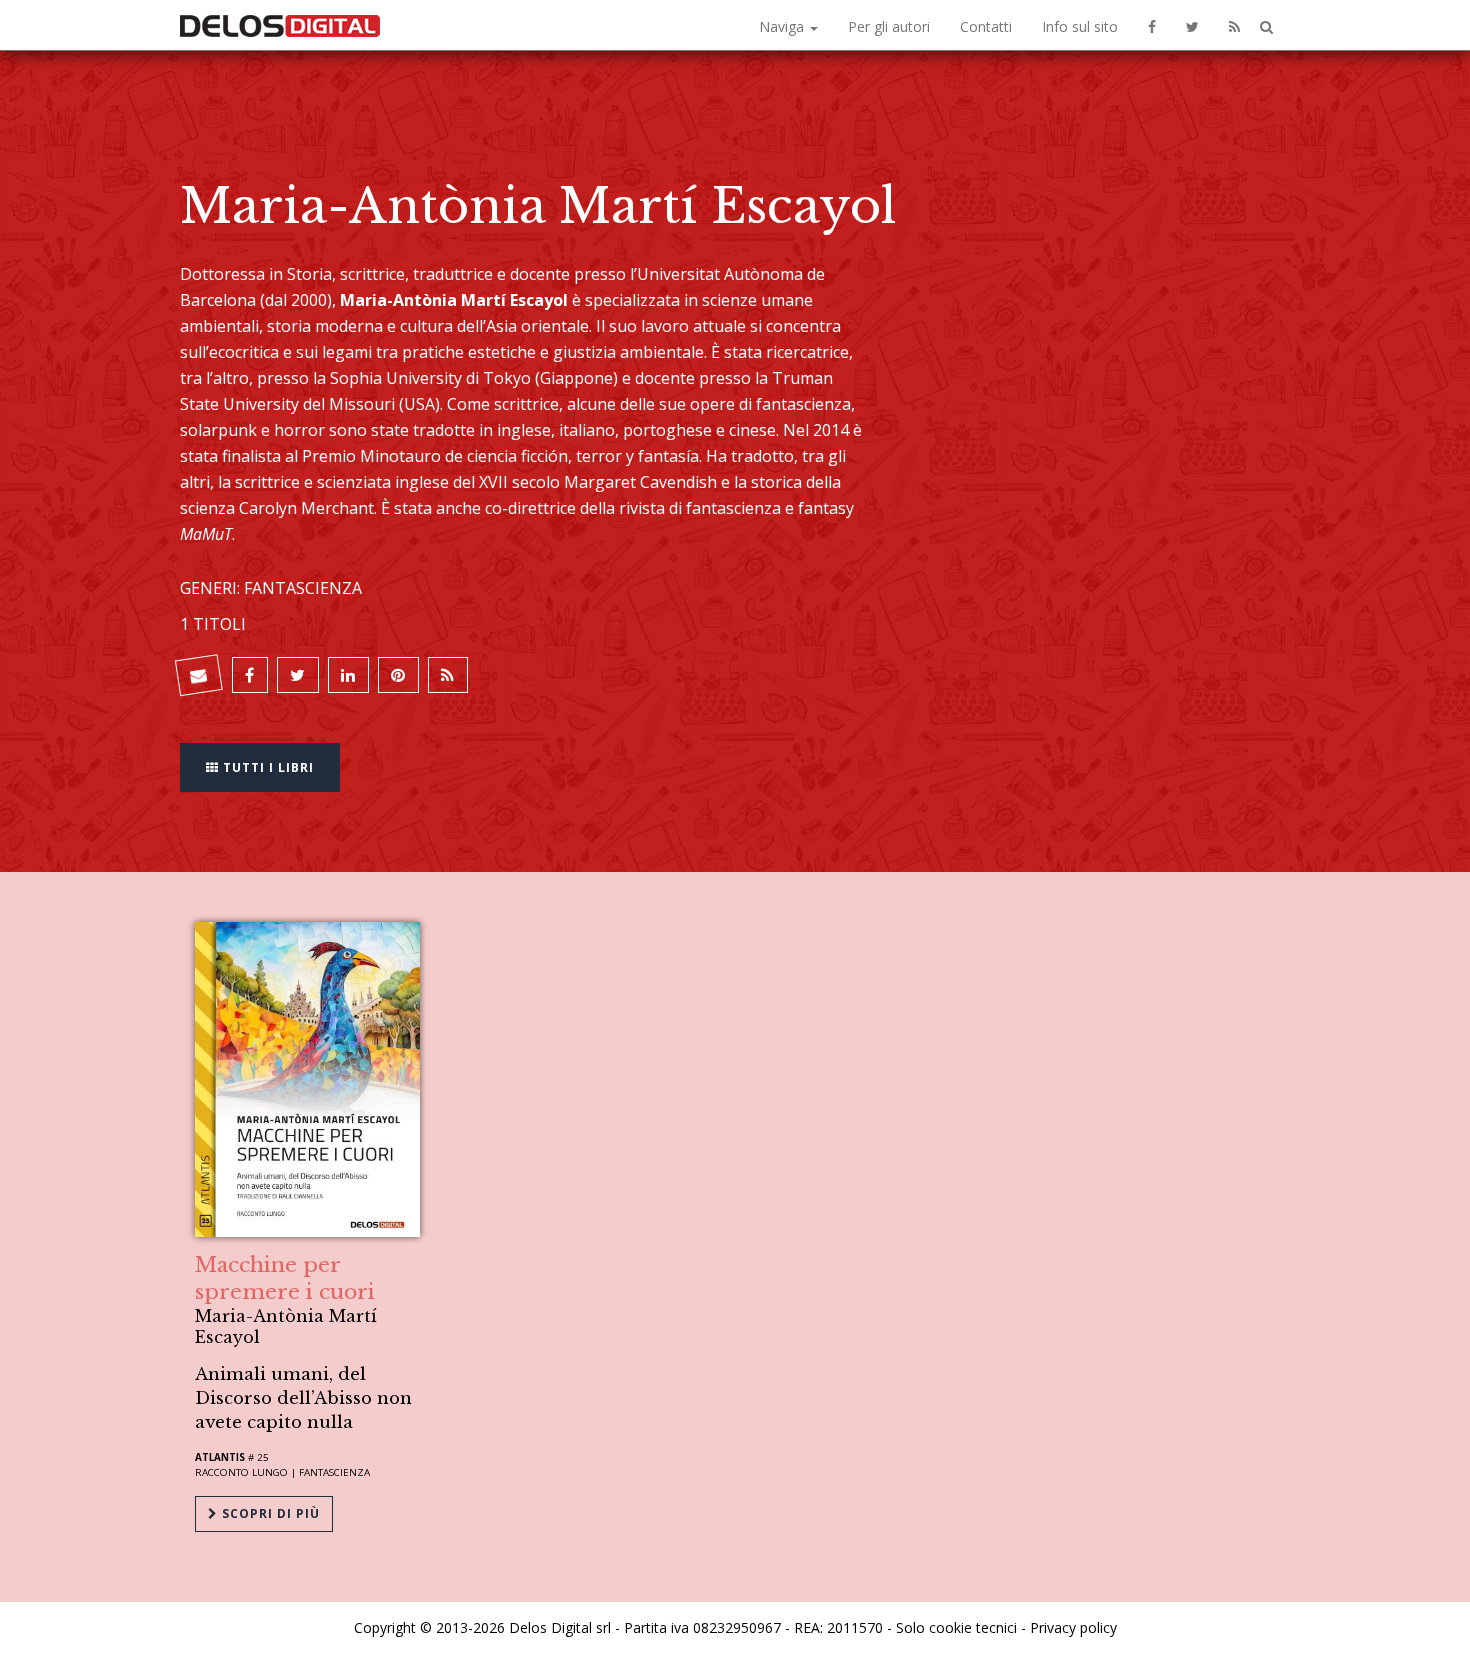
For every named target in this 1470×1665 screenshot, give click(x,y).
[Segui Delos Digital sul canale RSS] (1234, 25)
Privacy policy (1073, 1627)
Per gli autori (889, 26)
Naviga (783, 26)
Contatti (986, 26)
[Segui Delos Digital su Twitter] (1192, 25)
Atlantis (220, 1457)
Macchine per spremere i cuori (285, 1278)
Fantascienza (334, 1472)
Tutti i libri (266, 767)
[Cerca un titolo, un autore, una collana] (1266, 27)
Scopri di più (269, 1513)
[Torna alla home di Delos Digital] (280, 25)
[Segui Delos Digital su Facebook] (1152, 25)
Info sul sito (1080, 26)
